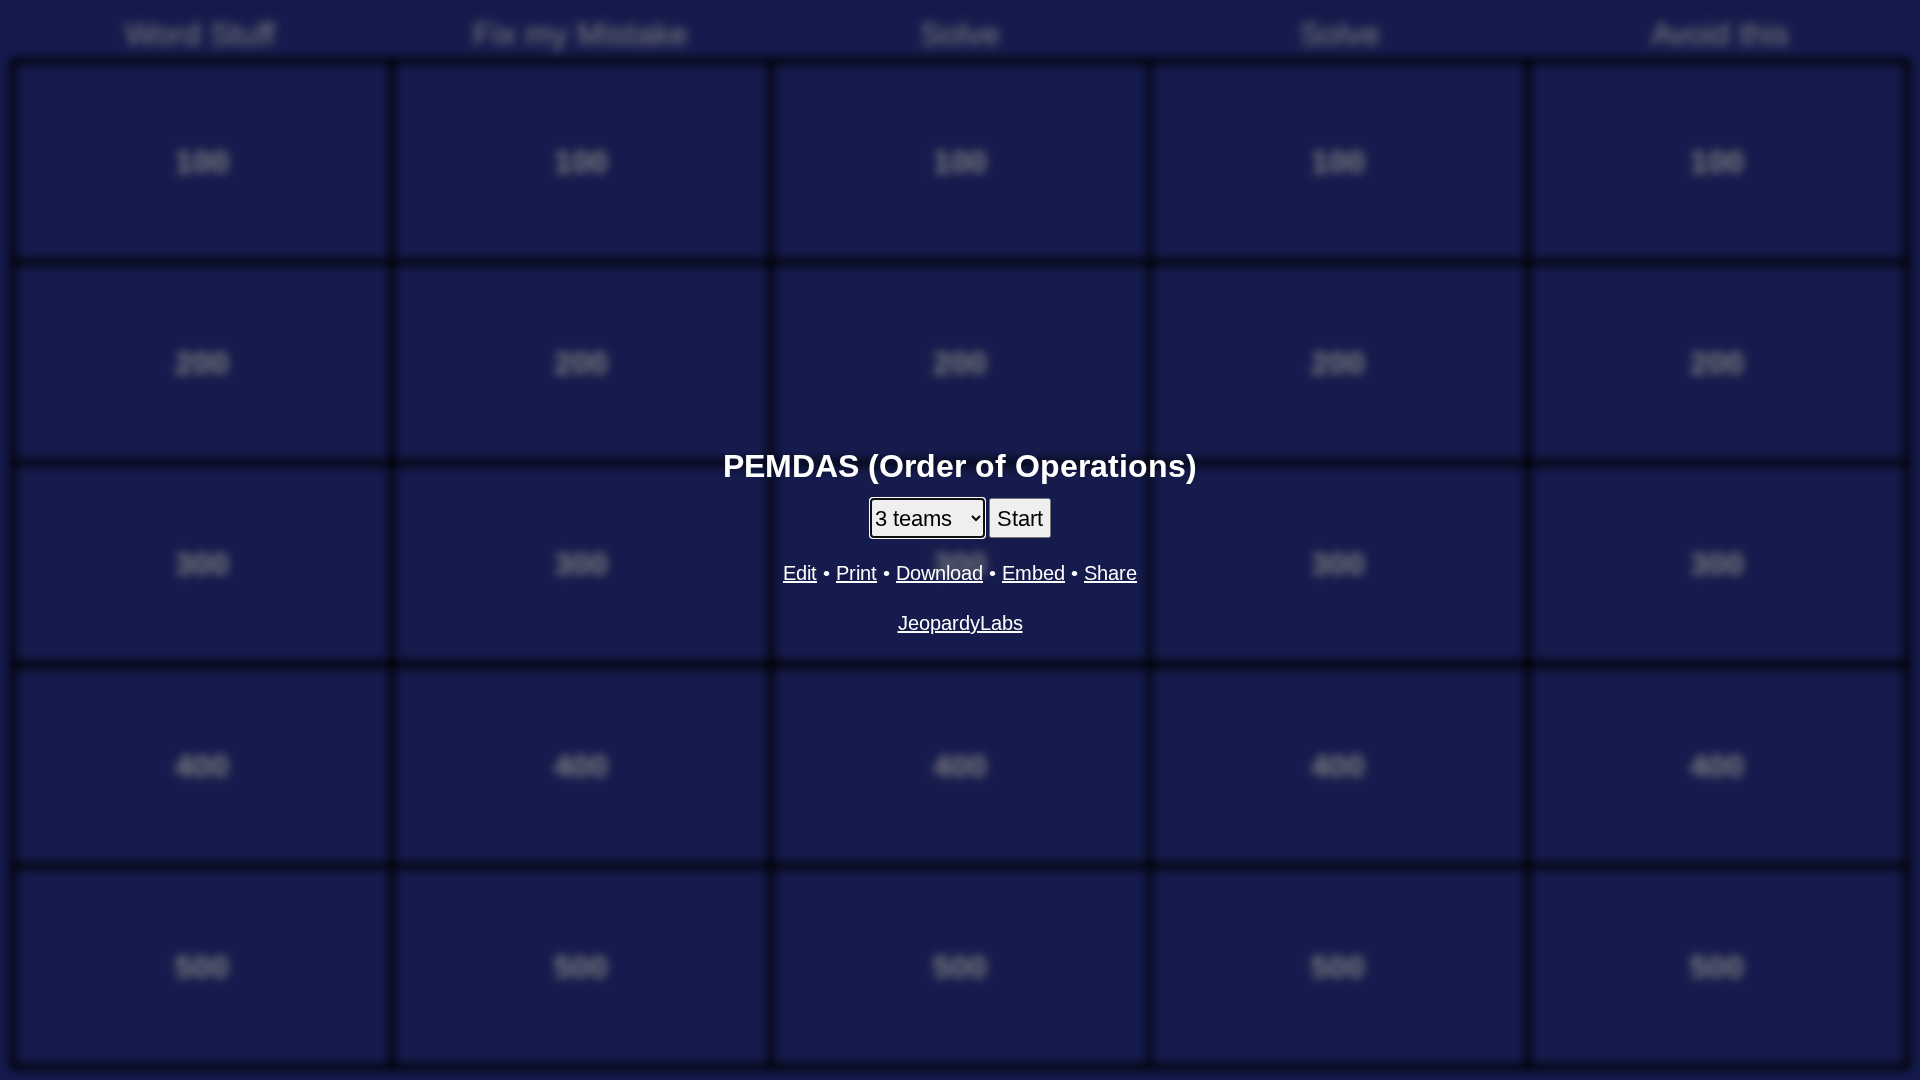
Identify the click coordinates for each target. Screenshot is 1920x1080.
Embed (1033, 573)
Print (856, 573)
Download (939, 573)
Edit (800, 573)
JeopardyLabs (960, 623)
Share (1110, 573)
